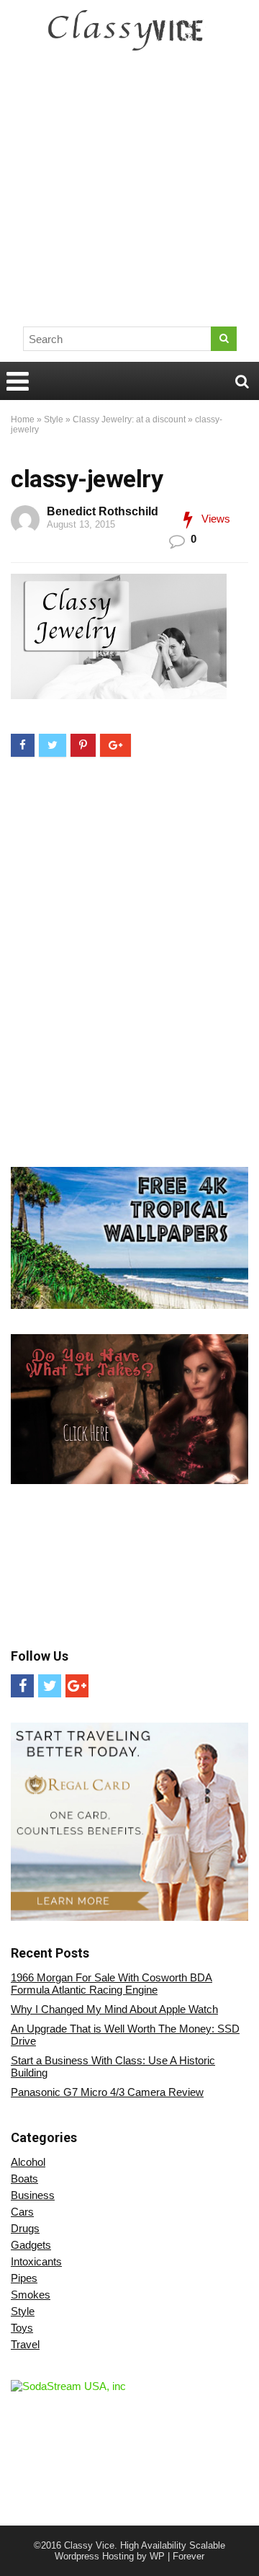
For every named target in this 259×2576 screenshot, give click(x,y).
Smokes (31, 2295)
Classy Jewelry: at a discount (129, 419)
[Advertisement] (129, 195)
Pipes (24, 2278)
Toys (22, 2328)
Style (54, 419)
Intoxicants (36, 2261)
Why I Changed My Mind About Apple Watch (114, 2009)
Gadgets (31, 2245)
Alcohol (28, 2162)
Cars (22, 2212)
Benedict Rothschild (103, 511)
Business (33, 2195)
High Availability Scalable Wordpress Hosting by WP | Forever (140, 2551)
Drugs (25, 2228)
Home (23, 419)
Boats (24, 2179)
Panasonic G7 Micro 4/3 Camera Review (107, 2092)
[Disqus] (129, 963)
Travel (25, 2344)
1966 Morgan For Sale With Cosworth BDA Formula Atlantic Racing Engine (112, 1984)
